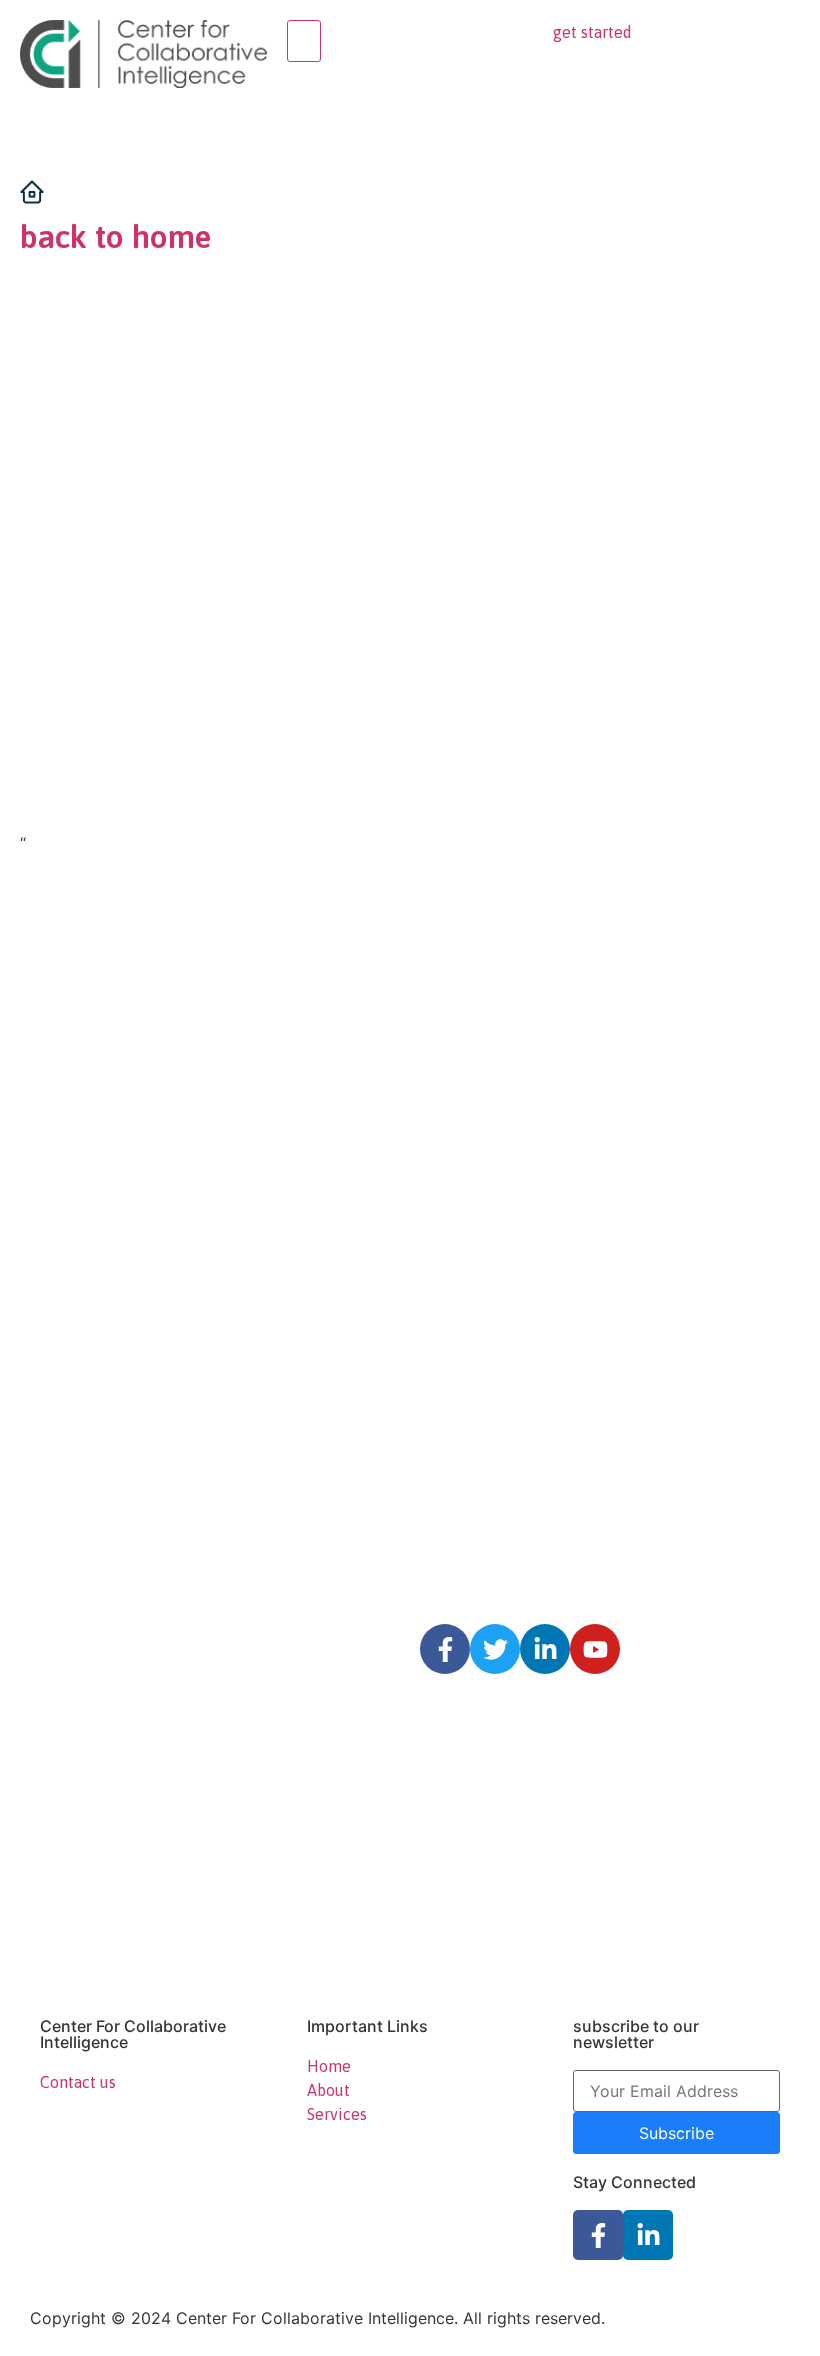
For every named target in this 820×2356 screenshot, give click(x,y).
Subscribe (676, 2133)
